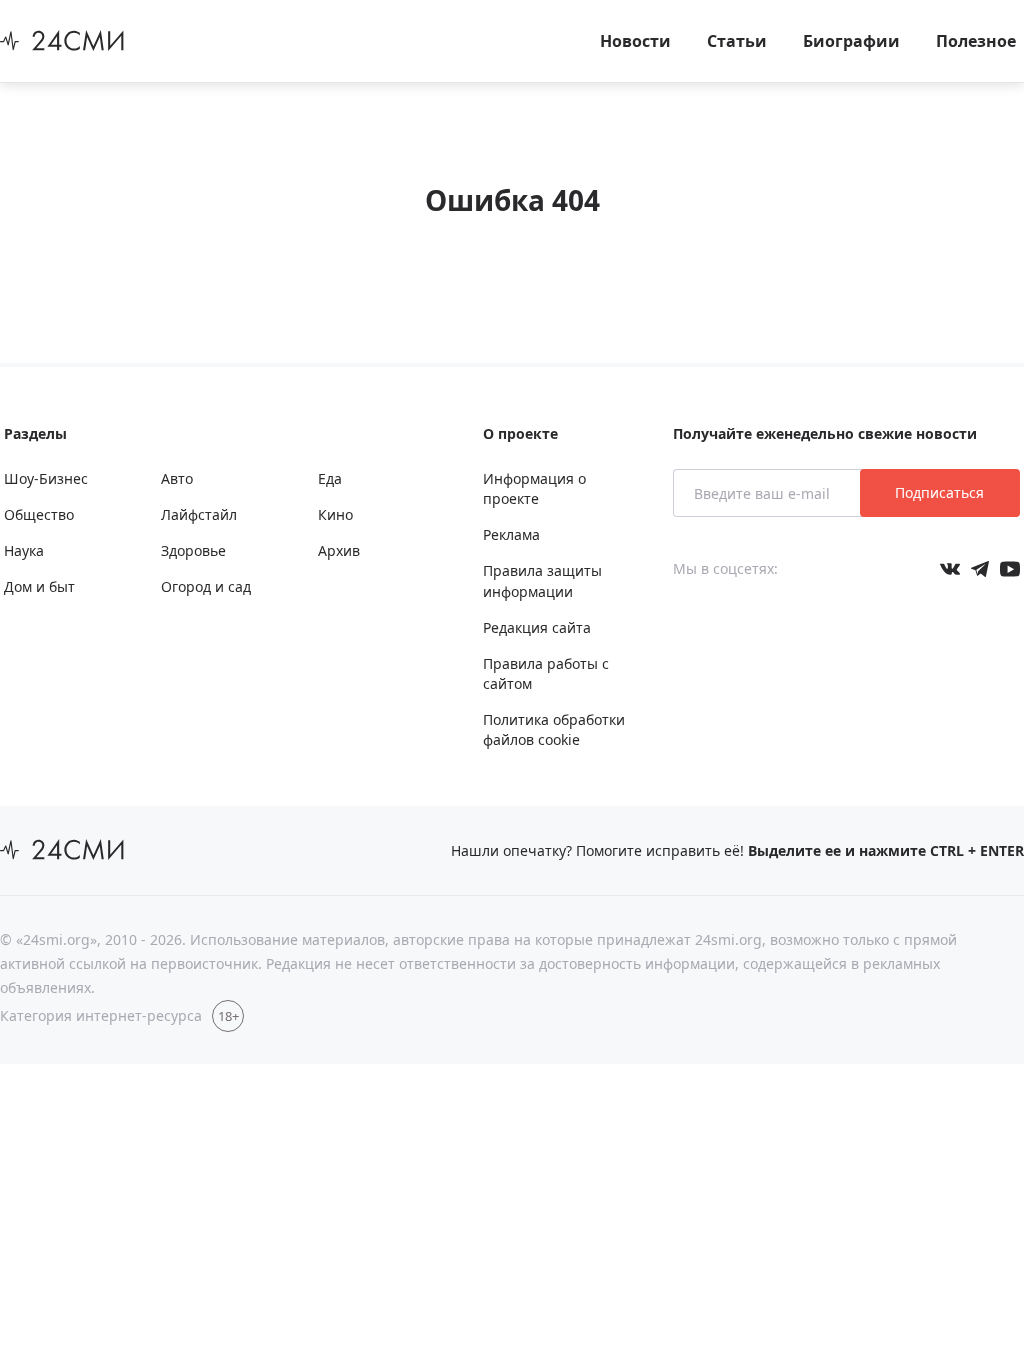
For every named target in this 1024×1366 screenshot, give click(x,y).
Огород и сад (206, 586)
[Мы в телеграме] (980, 569)
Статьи (737, 41)
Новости (635, 41)
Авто (177, 478)
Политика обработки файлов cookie (554, 729)
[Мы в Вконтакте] (950, 569)
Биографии (851, 41)
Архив (339, 550)
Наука (24, 550)
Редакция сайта (537, 627)
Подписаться (939, 492)
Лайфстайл (199, 514)
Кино (335, 514)
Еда (330, 478)
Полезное (976, 41)
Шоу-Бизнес (46, 478)
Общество (39, 514)
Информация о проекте (534, 488)
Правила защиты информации (542, 580)
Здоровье (193, 550)
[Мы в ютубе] (1010, 569)
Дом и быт (39, 586)
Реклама (511, 534)
